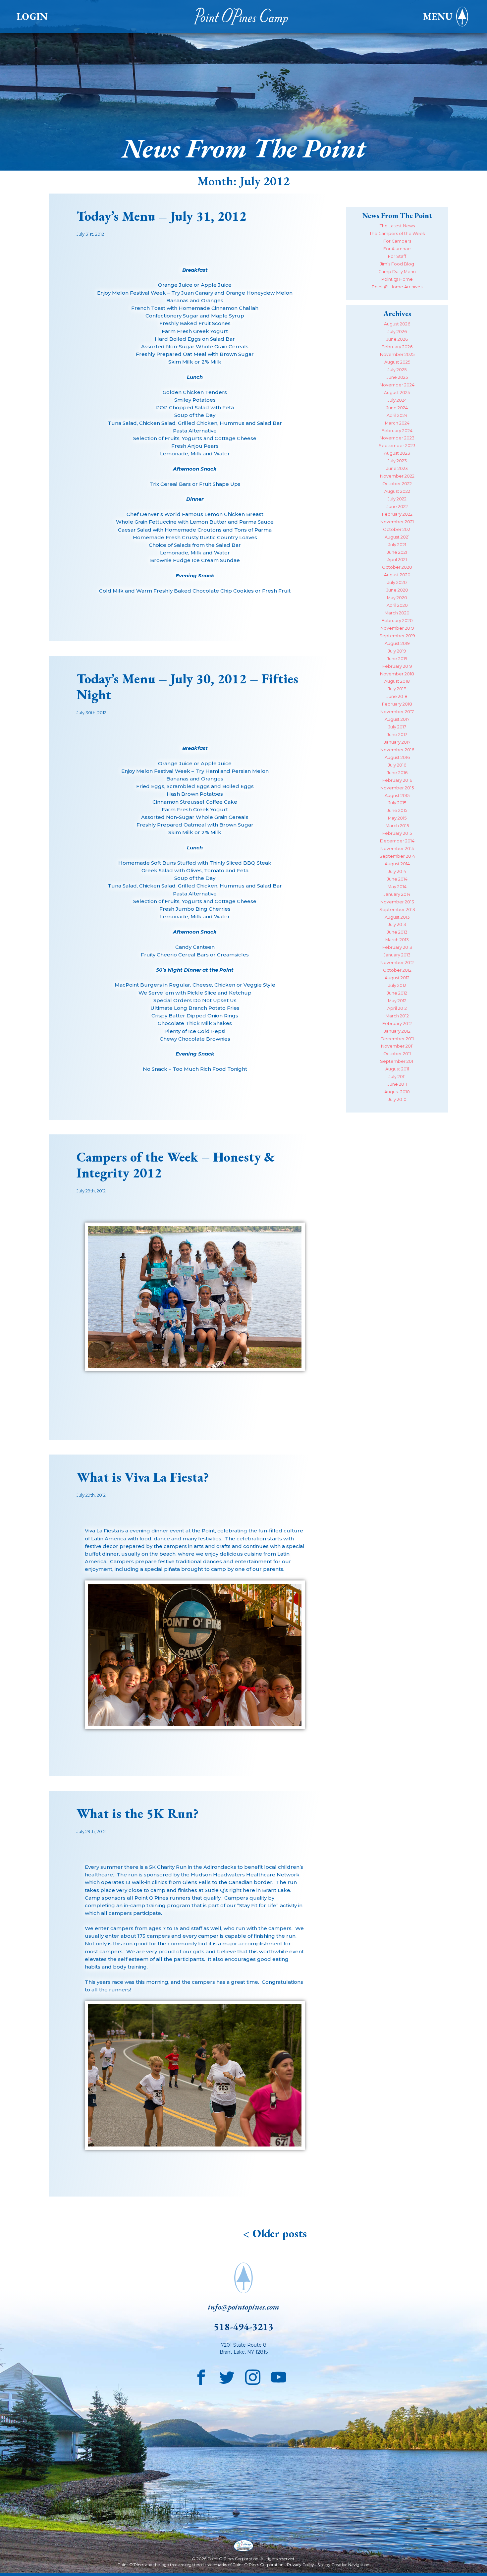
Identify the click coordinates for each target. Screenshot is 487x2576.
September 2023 (397, 446)
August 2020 (397, 575)
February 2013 (397, 947)
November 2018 (397, 674)
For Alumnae (397, 249)
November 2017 (397, 712)
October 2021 (397, 529)
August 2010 (397, 1092)
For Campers (397, 241)
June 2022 (397, 507)
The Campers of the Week (397, 233)
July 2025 (397, 370)
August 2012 (397, 978)
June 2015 (397, 810)
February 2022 (397, 514)
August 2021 (397, 537)
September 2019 (397, 636)
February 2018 (397, 704)
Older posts (280, 2233)
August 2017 (397, 719)
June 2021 (397, 552)
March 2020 (397, 613)
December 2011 (397, 1039)
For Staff (397, 256)
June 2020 (397, 590)
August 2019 (397, 643)
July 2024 (397, 400)
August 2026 (397, 324)
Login (32, 17)
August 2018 (397, 681)
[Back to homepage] (243, 17)
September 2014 (397, 856)
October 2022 (397, 484)
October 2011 (397, 1054)
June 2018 (397, 696)
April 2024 (397, 415)
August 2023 (397, 453)
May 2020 (397, 598)
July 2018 (397, 689)
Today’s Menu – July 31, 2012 (162, 216)
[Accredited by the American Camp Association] (243, 2546)
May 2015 (397, 818)
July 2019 (397, 651)
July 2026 (397, 332)
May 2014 (397, 887)
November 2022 (397, 476)
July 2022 (397, 499)
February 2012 (397, 1024)
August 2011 (397, 1069)
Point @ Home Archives (397, 287)
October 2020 (397, 567)
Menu (438, 17)
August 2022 (397, 491)
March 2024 (397, 423)
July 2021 (397, 545)
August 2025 (397, 362)
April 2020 (397, 605)
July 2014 (397, 871)
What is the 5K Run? (137, 1813)
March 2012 (397, 1016)
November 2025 (397, 354)
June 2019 (397, 659)
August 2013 (397, 917)
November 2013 (397, 902)
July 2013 (397, 924)
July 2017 (397, 727)
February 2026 (397, 347)
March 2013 (397, 940)
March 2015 (397, 826)
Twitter (227, 2376)
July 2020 (397, 582)
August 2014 (397, 864)
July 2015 (397, 803)
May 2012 (397, 1001)
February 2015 (397, 833)
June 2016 (397, 773)
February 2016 (397, 780)
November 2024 (397, 385)
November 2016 (397, 750)
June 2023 (397, 468)
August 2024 (397, 393)
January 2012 (397, 1031)
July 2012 (397, 985)
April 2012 (397, 1008)
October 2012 (397, 970)
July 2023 (397, 461)
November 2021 (397, 522)
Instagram (253, 2376)
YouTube (279, 2376)
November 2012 (397, 963)
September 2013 (397, 910)
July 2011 (397, 1077)
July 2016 (397, 765)
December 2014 (397, 841)
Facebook (201, 2376)
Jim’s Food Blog (397, 264)
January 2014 (397, 894)
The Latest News (397, 226)
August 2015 (397, 796)
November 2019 (397, 628)
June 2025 (397, 377)
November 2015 (397, 788)
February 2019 (397, 666)
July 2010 (397, 1099)
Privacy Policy (300, 2565)
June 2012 (397, 993)
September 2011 (397, 1061)
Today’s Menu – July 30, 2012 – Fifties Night (187, 687)
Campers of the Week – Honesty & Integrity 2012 (176, 1165)
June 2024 (397, 408)
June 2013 (397, 932)
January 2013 (397, 955)
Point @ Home (397, 279)
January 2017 (397, 742)
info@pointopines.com (243, 2307)
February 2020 (397, 621)
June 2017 (397, 735)
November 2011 (397, 1046)
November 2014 (397, 849)
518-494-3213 (243, 2327)
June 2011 (397, 1084)
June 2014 (397, 879)
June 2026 (397, 339)
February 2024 (397, 431)
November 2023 (397, 438)
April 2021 (397, 560)
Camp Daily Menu (397, 272)
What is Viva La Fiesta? (143, 1477)
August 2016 (397, 757)
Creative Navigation (350, 2565)
